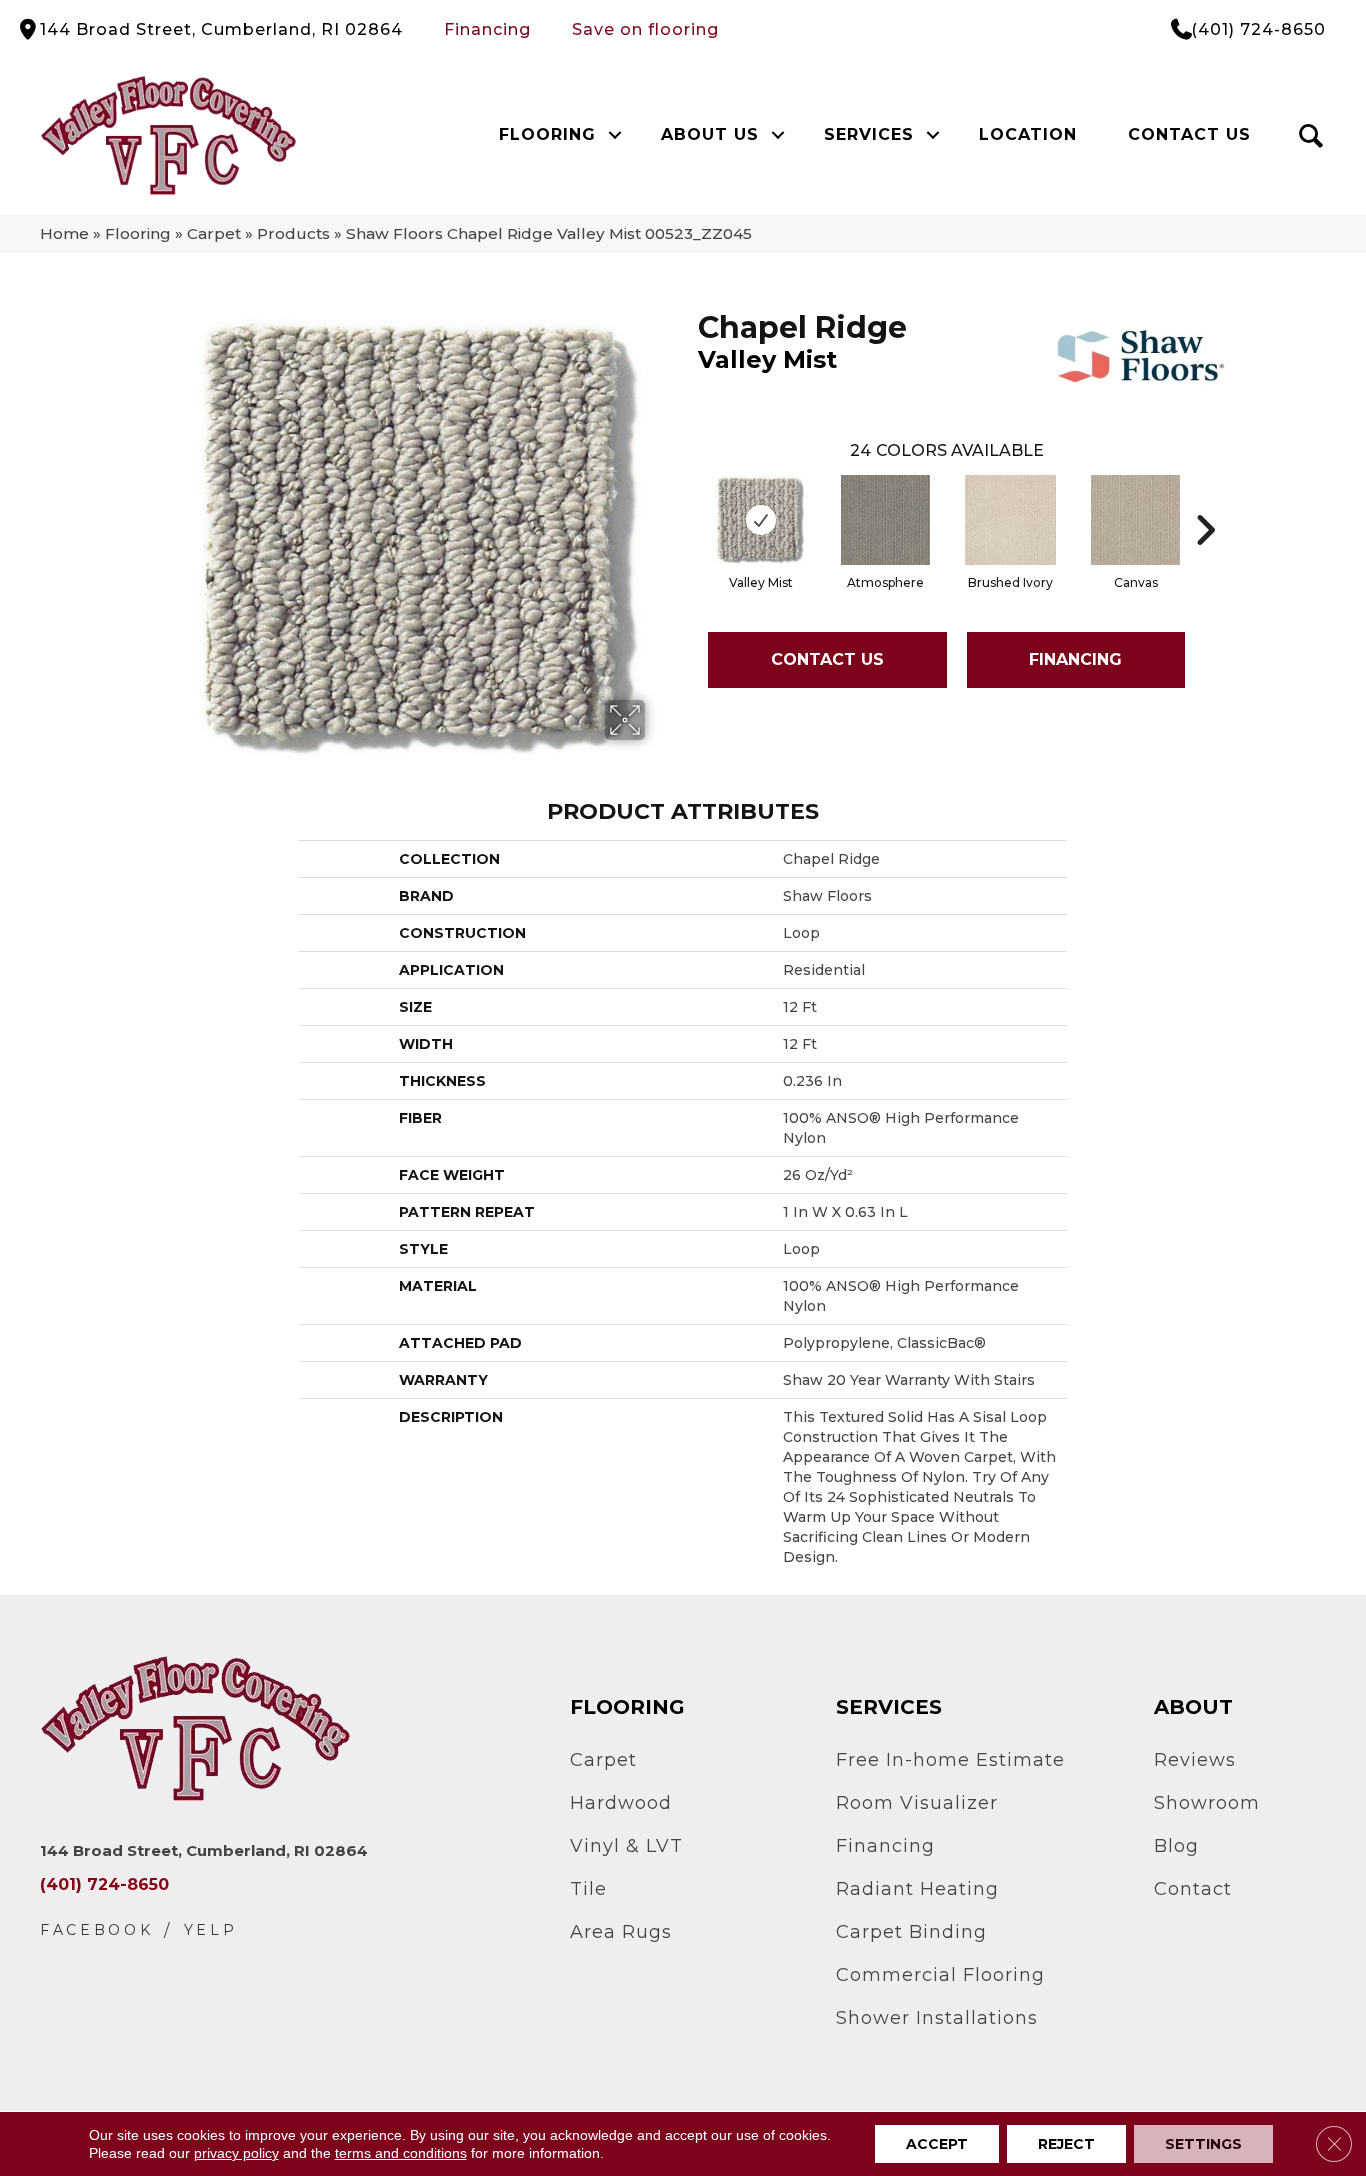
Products (293, 233)
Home (64, 233)
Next (1205, 500)
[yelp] (211, 1930)
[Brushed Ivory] (1010, 520)
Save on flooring (645, 29)
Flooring (547, 134)
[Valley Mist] (760, 520)
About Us (710, 134)
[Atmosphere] (885, 520)
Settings (1203, 2144)
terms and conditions (401, 2153)
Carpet (214, 233)
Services (869, 134)
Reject (1066, 2144)
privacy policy (236, 2153)
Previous (688, 500)
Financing (487, 29)
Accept (937, 2144)
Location (1028, 134)
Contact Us (1189, 134)
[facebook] (97, 1930)
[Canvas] (1135, 520)
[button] (615, 135)
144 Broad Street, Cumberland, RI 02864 (221, 29)
